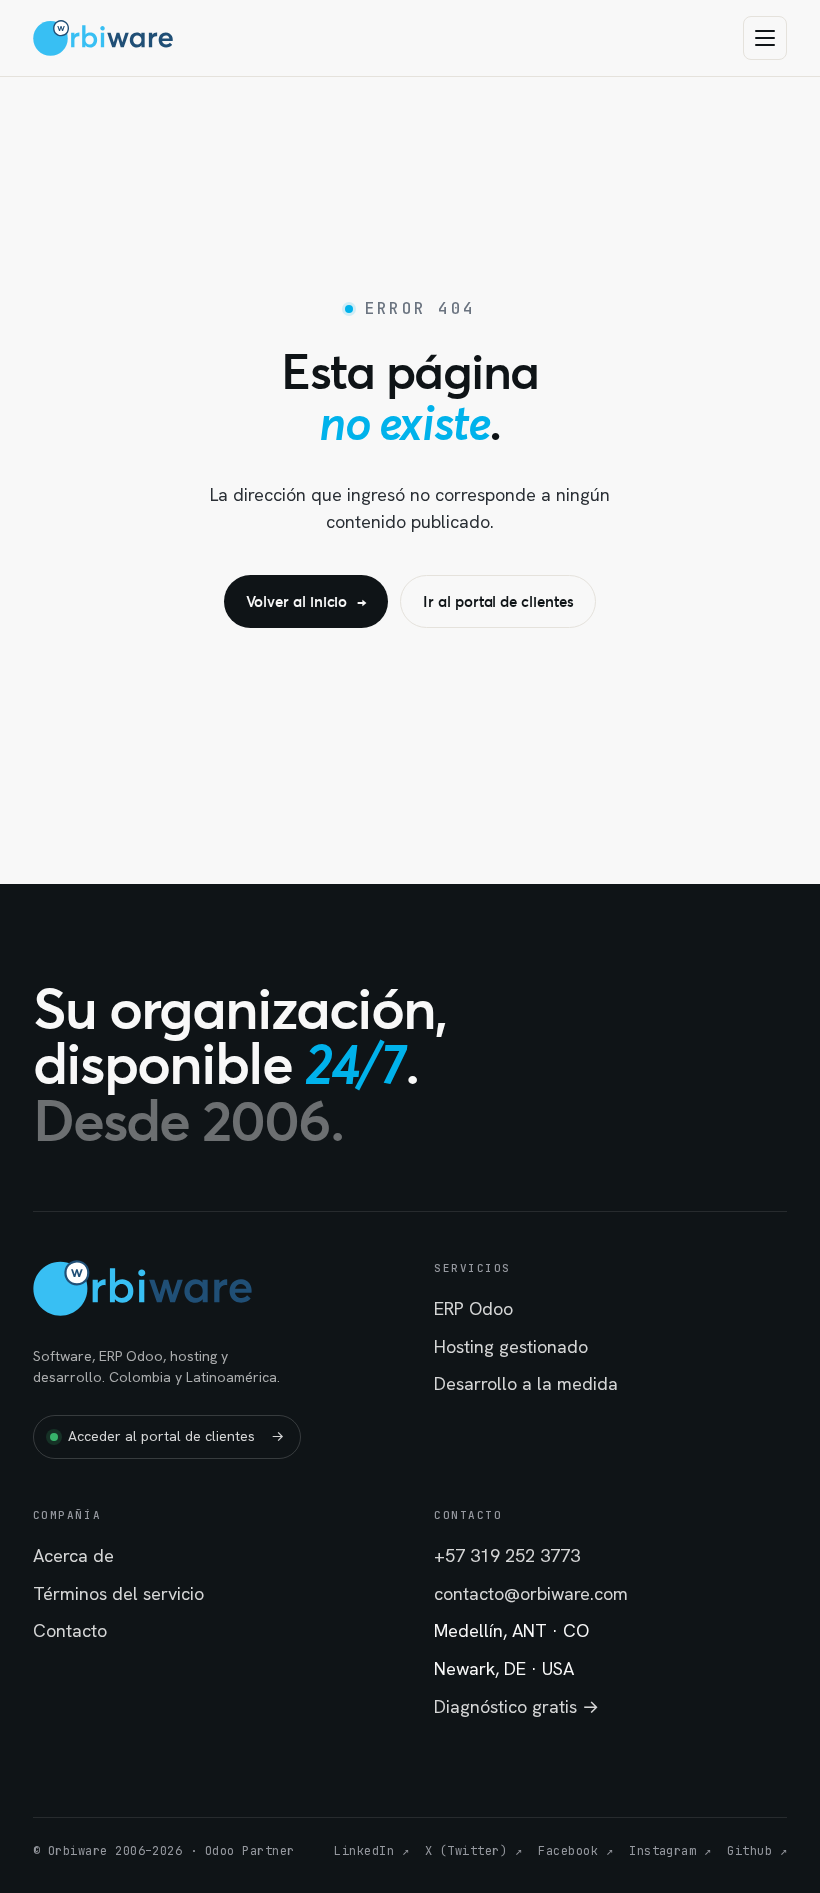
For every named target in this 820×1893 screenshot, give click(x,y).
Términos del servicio (118, 1593)
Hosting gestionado (511, 1346)
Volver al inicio (306, 601)
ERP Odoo (473, 1308)
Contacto (70, 1630)
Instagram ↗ (670, 1851)
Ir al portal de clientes (498, 601)
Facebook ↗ (575, 1851)
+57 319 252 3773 (507, 1555)
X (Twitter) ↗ (473, 1851)
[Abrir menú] (765, 38)
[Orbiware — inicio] (103, 38)
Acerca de (73, 1555)
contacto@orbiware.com (531, 1593)
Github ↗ (757, 1851)
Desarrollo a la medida (526, 1383)
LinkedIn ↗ (371, 1851)
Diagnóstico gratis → (516, 1706)
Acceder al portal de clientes (176, 1436)
